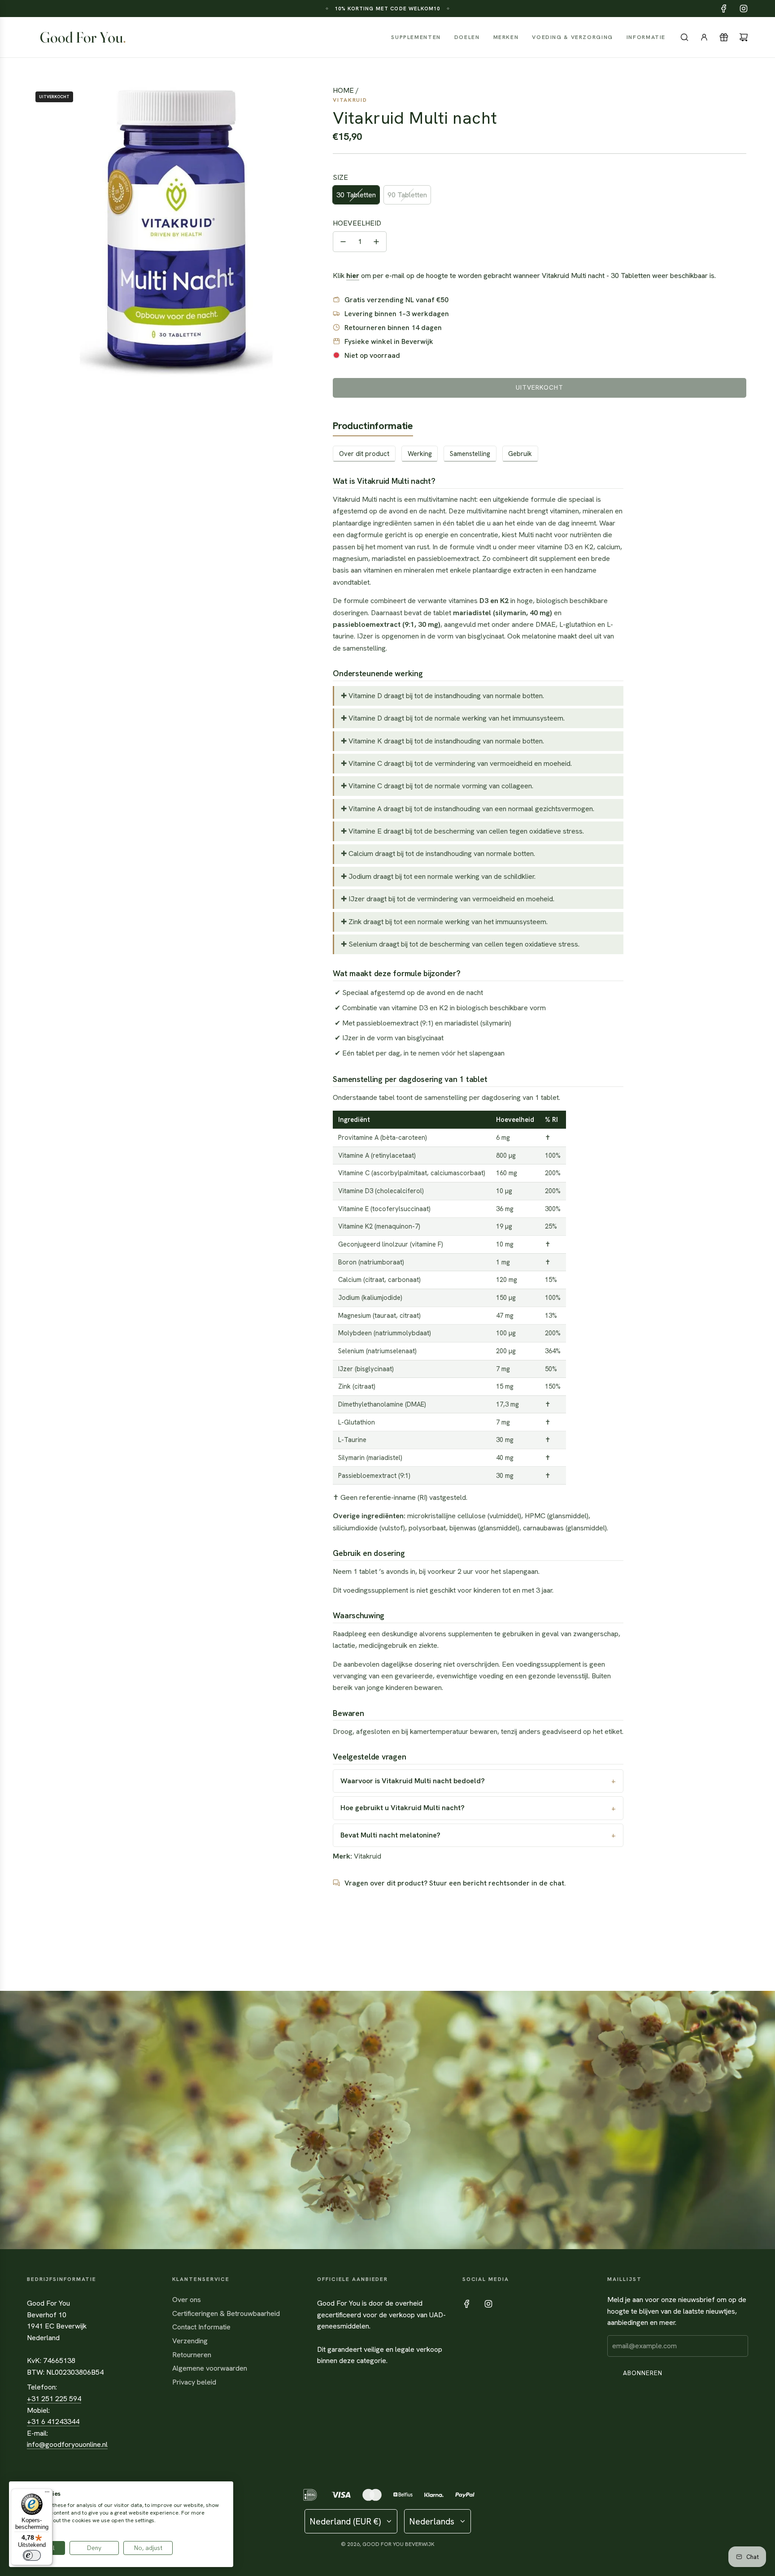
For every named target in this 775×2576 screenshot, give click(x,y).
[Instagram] (744, 9)
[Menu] (47, 2494)
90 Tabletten (407, 195)
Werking (420, 454)
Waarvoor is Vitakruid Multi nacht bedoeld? (413, 1781)
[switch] (32, 2555)
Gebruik (520, 454)
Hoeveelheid (357, 223)
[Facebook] (724, 9)
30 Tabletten (356, 195)
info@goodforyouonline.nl (67, 2444)
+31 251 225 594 (54, 2399)
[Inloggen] (704, 37)
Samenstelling (470, 454)
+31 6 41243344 (53, 2422)
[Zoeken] (684, 37)
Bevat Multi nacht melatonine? (390, 1835)
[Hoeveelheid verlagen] (343, 242)
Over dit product (364, 454)
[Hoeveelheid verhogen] (376, 242)
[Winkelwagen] (744, 37)
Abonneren (643, 2373)
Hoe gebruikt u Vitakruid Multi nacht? (403, 1808)
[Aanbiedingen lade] (724, 37)
